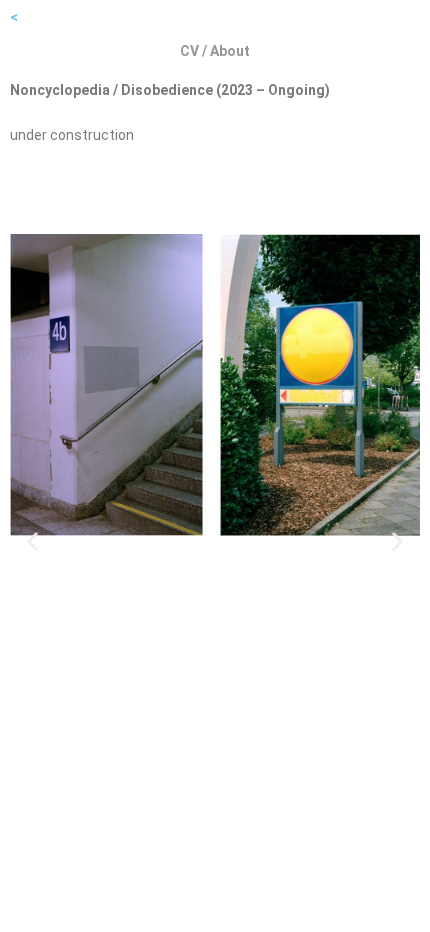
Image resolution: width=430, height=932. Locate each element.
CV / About (215, 51)
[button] (32, 540)
